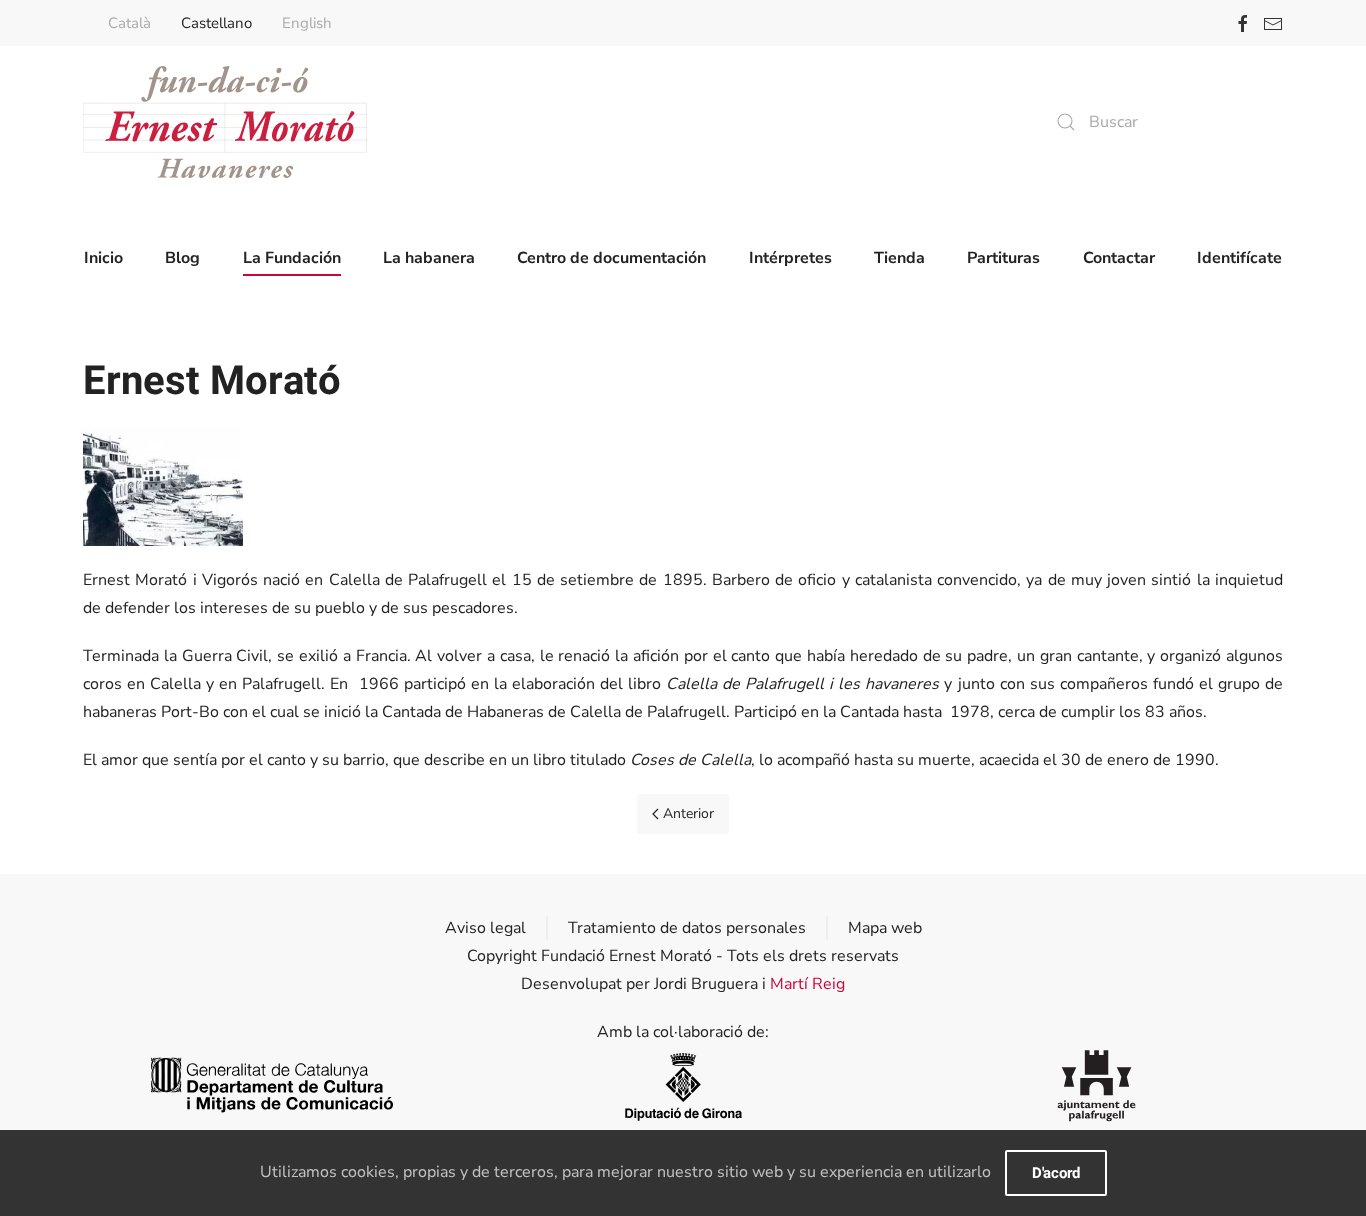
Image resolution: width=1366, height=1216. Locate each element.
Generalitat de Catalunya (269, 1085)
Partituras (1003, 258)
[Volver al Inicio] (225, 122)
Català (129, 23)
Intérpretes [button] (790, 258)
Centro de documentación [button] (611, 258)
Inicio (103, 258)
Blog (182, 258)
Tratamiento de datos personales (687, 928)
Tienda (899, 258)
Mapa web (885, 928)
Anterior (688, 813)
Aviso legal (485, 928)
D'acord (1056, 1173)
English (307, 23)
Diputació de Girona (683, 1085)
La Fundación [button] (292, 258)
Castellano (216, 23)
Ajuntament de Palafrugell (1096, 1085)
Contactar (1119, 258)
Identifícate (1239, 258)
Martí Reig (807, 984)
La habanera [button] (429, 258)
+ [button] (163, 486)
